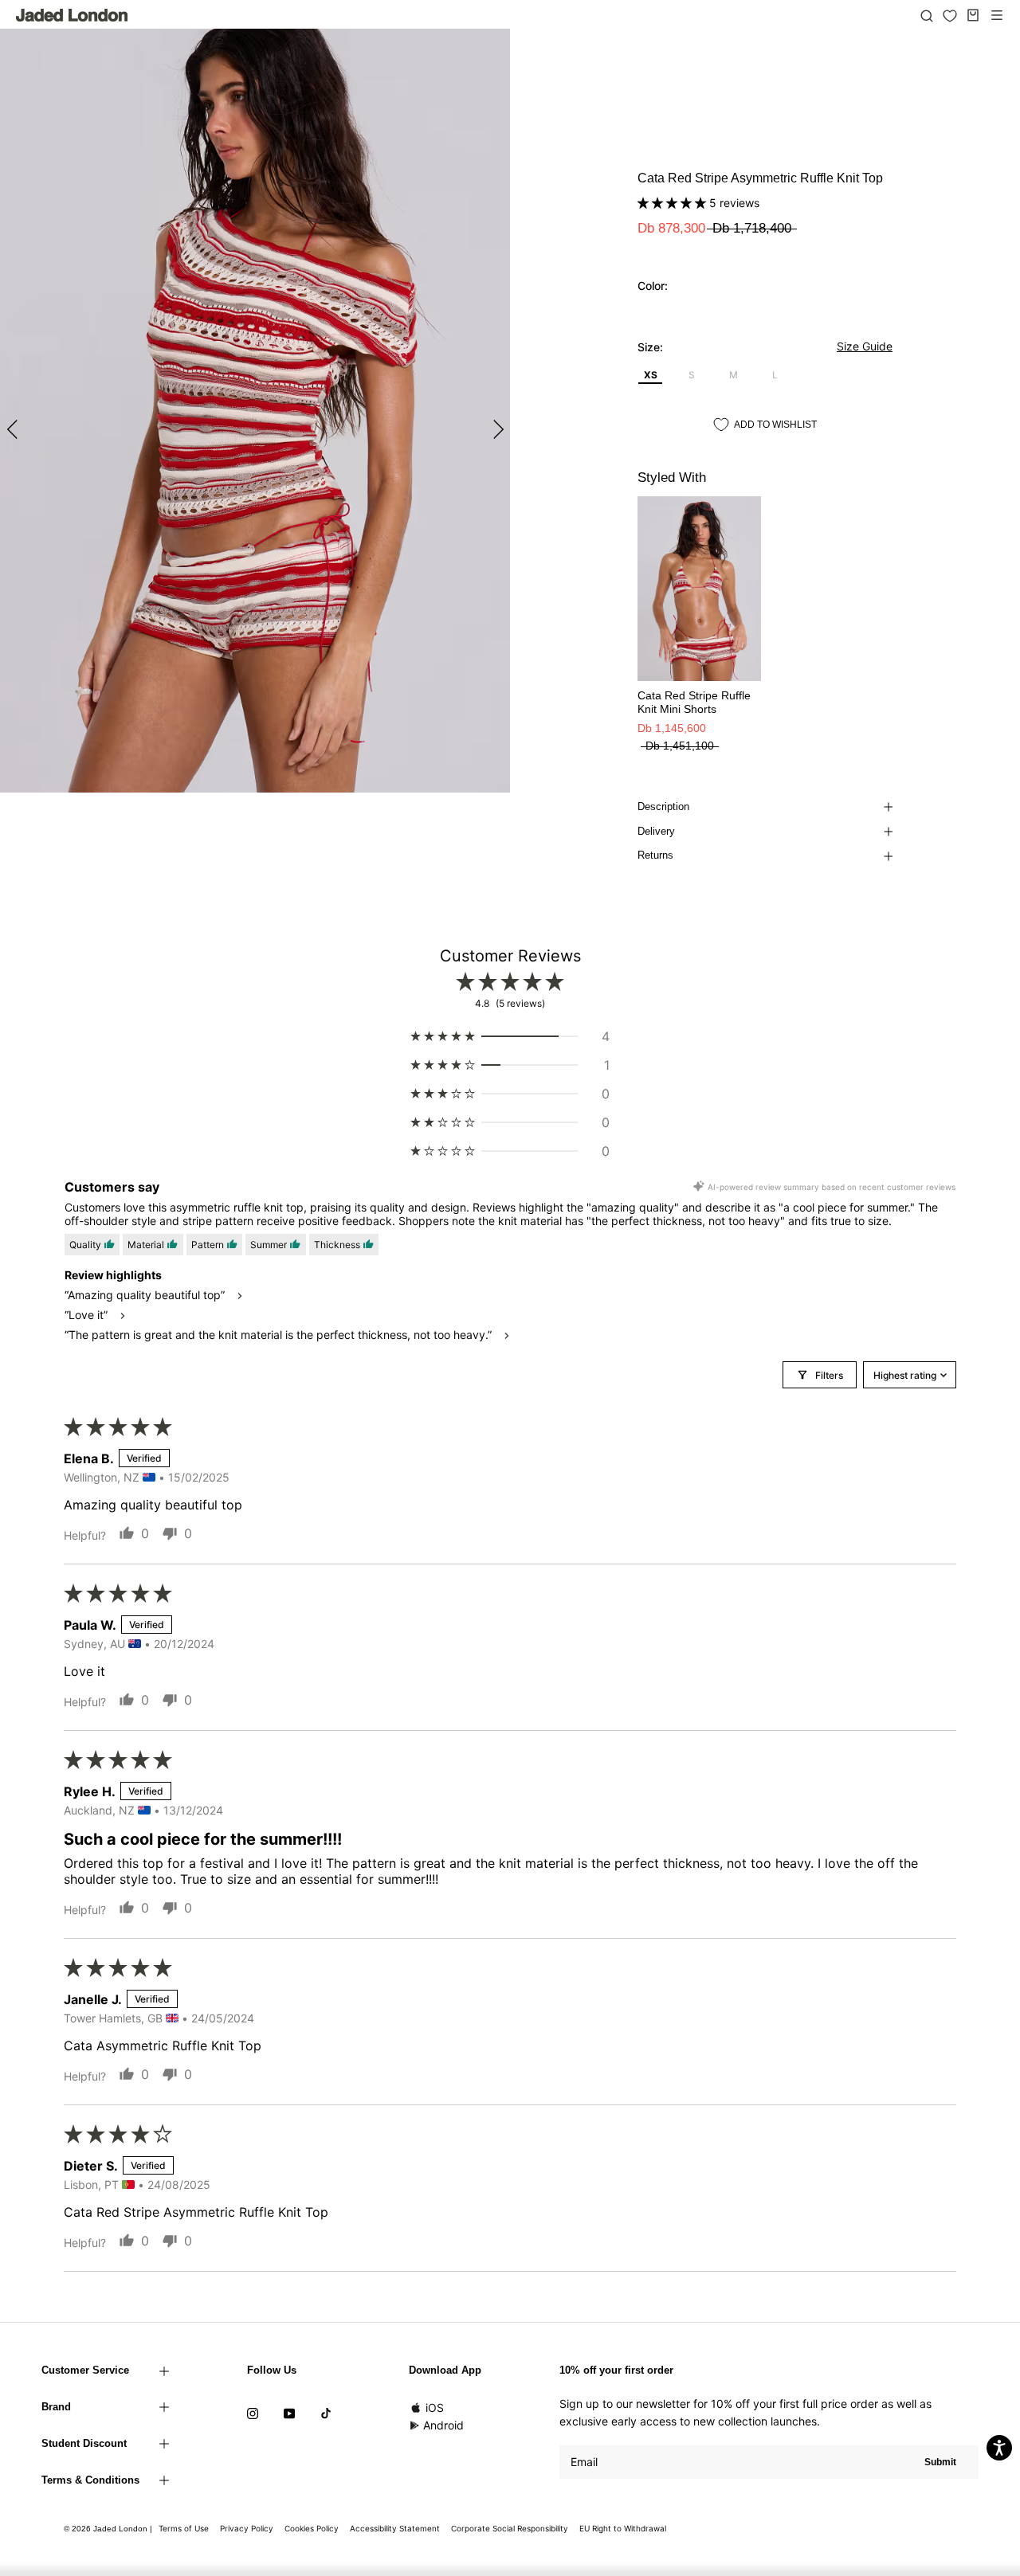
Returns (655, 855)
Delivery (656, 831)
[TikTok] (326, 2413)
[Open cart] (973, 15)
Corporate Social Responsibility (510, 2528)
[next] (496, 429)
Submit (940, 2462)
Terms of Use (184, 2528)
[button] (673, 203)
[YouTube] (289, 2413)
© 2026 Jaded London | (109, 2529)
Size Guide (865, 346)
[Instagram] (253, 2413)
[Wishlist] (950, 16)
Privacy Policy (247, 2528)
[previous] (14, 429)
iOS (435, 2408)
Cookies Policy (312, 2528)
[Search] (927, 15)
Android (443, 2425)
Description (663, 806)
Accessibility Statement (395, 2528)
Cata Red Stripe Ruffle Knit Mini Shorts (694, 702)
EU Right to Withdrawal (623, 2528)
